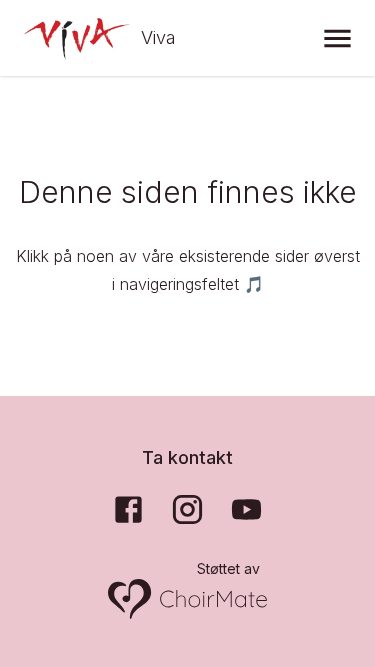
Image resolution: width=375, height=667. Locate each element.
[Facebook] (128, 509)
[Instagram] (187, 509)
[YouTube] (246, 509)
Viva (158, 37)
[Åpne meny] (337, 38)
